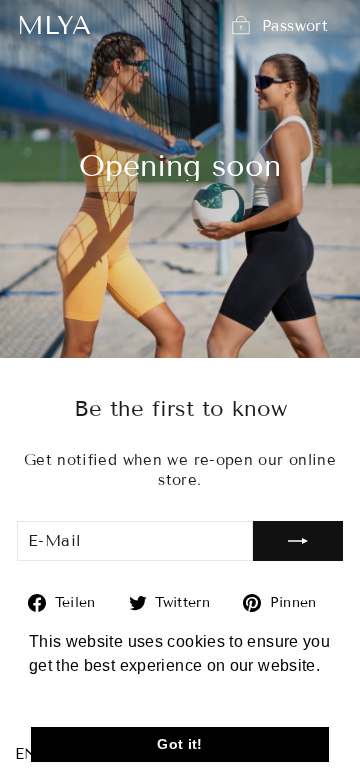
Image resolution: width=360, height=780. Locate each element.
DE (53, 754)
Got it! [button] (180, 744)
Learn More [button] (74, 692)
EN (26, 754)
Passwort (295, 25)
